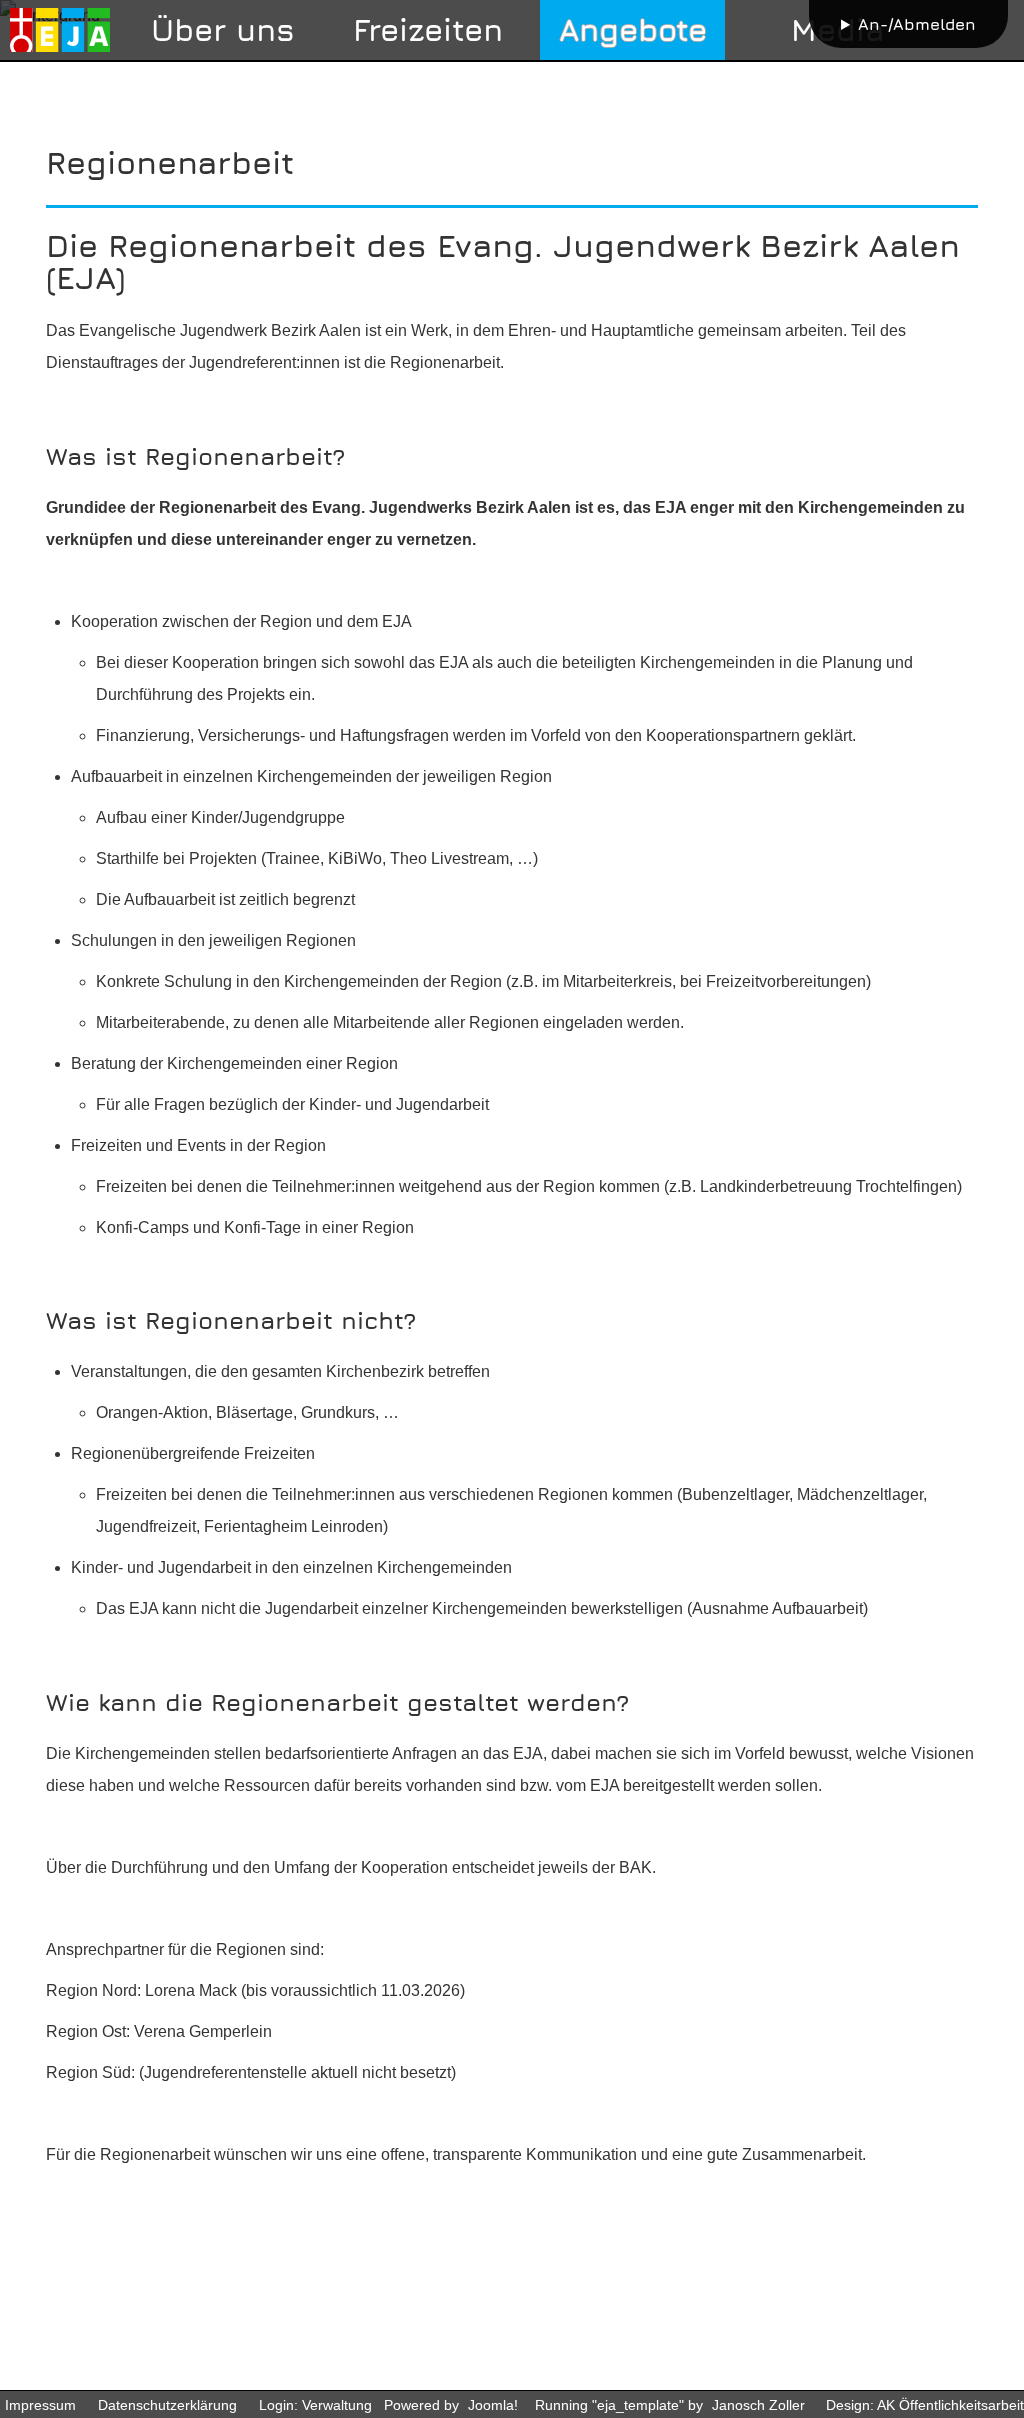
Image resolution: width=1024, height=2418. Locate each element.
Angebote (633, 29)
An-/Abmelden (917, 24)
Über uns (223, 29)
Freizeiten (428, 29)
